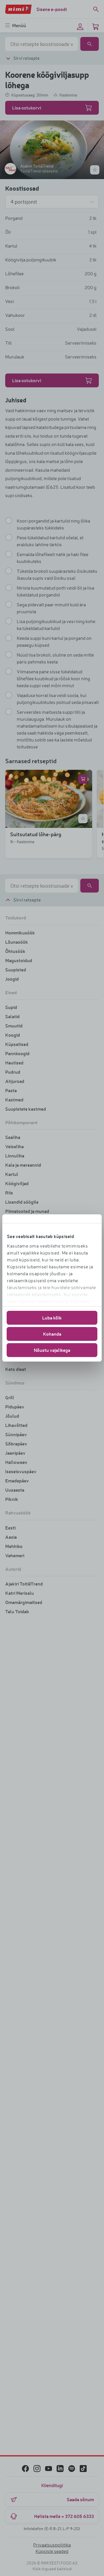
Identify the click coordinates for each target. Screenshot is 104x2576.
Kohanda (52, 1334)
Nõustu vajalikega (52, 1350)
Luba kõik (52, 1318)
